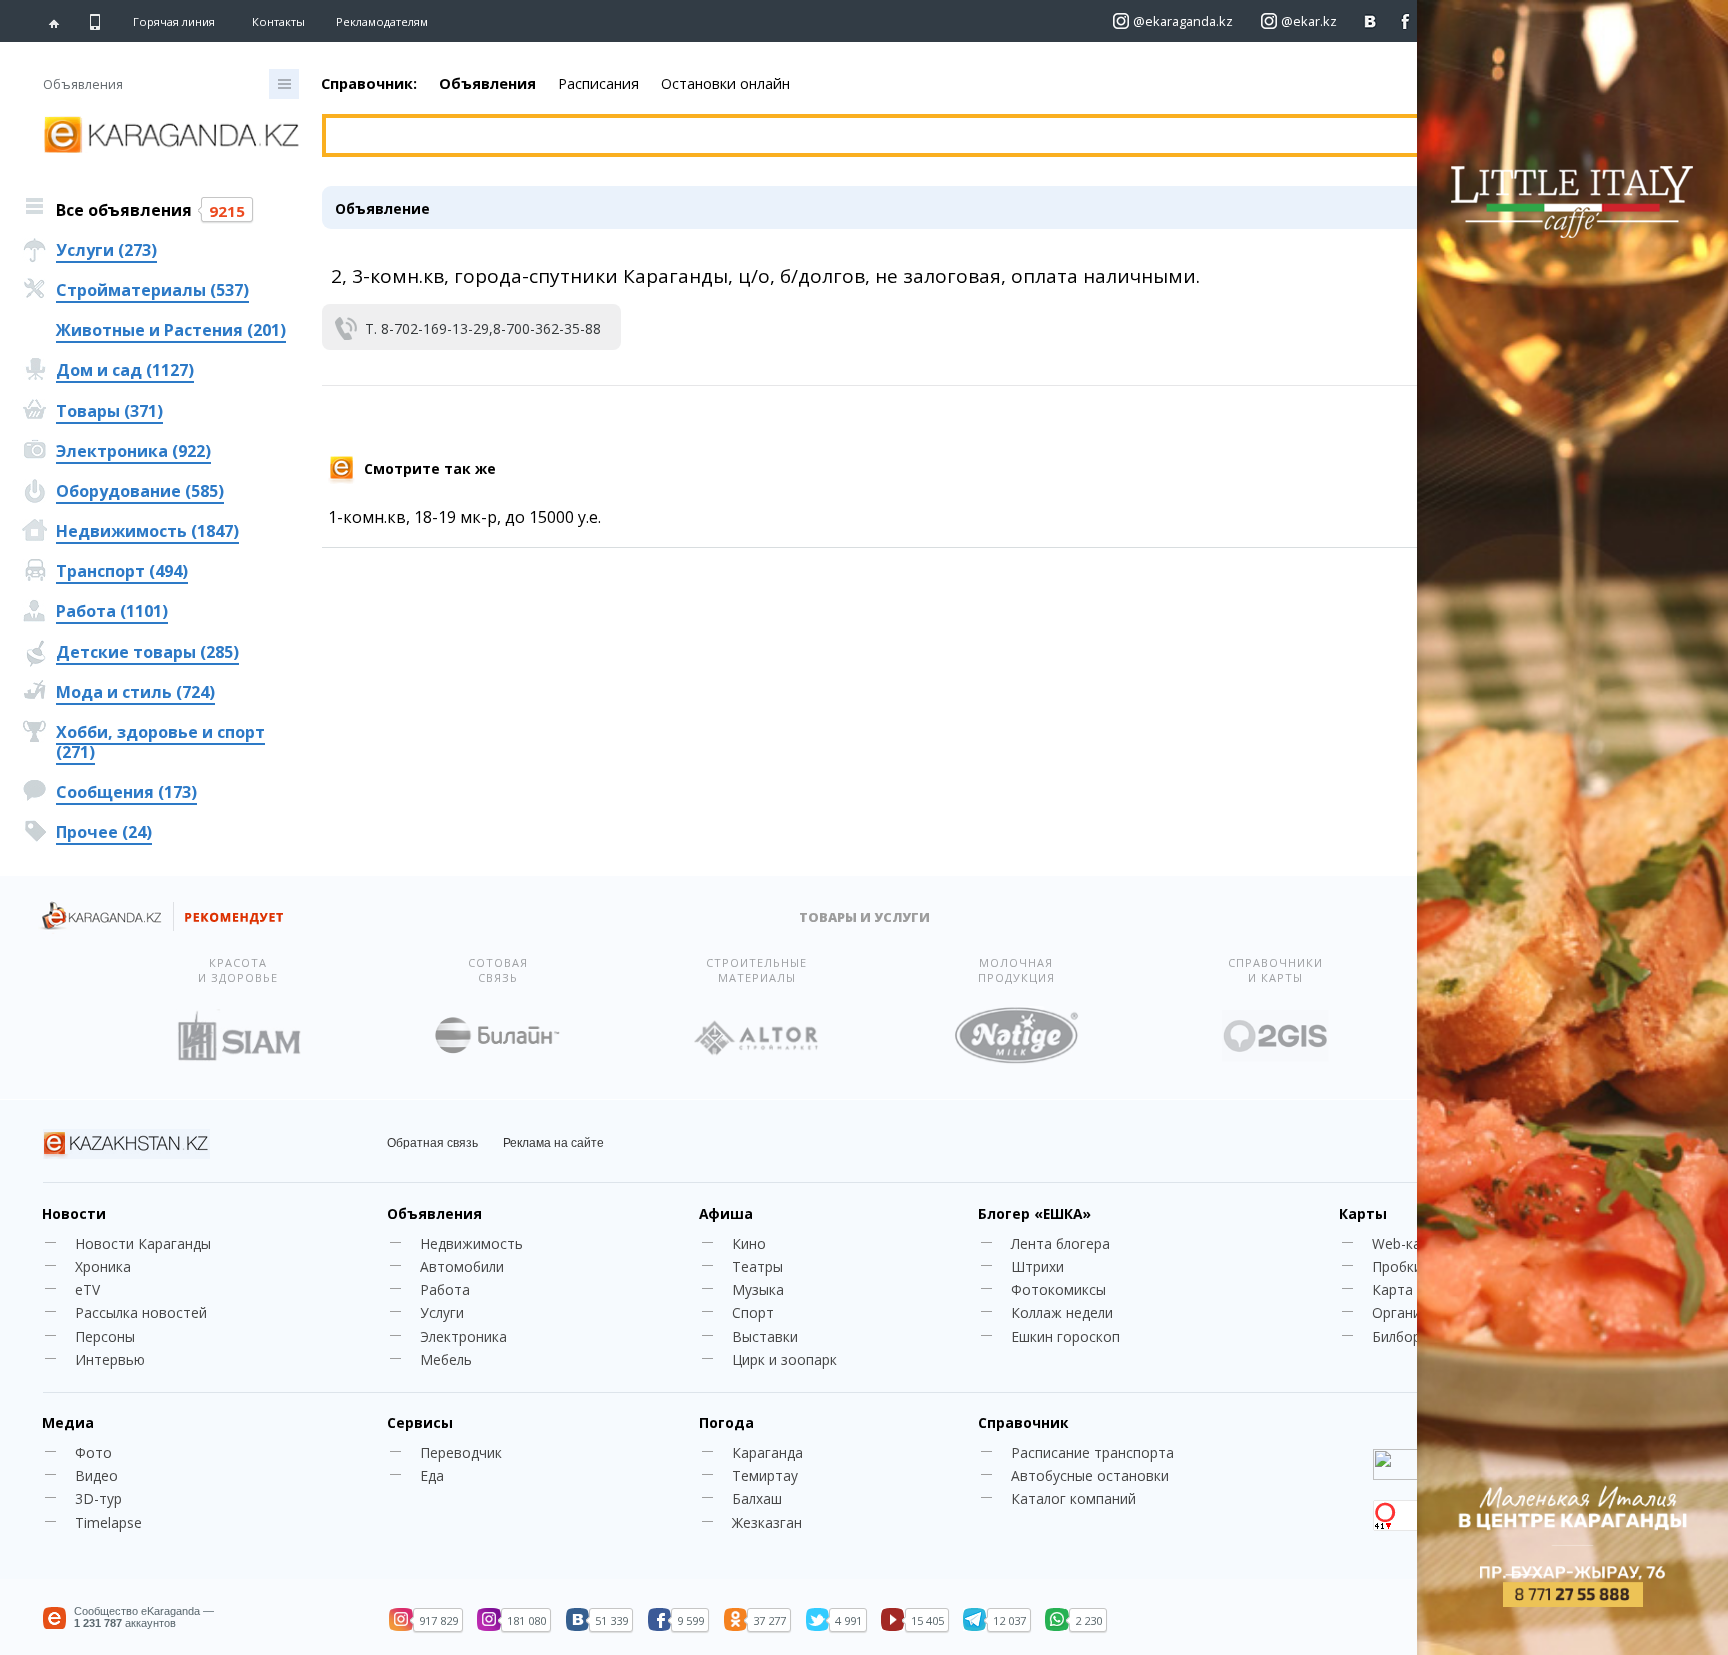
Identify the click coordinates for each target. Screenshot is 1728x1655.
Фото (93, 1452)
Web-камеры (1414, 1243)
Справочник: (369, 83)
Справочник (1023, 1422)
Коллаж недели (1062, 1312)
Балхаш (757, 1498)
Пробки (1397, 1266)
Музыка (758, 1289)
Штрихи (1037, 1266)
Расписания (598, 83)
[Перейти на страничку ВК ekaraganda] (1370, 21)
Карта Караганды (1431, 1289)
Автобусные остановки (1090, 1475)
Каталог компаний (1073, 1498)
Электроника (463, 1336)
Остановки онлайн (725, 83)
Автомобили (462, 1266)
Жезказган (767, 1522)
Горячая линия (174, 22)
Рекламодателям (382, 21)
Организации (1416, 1312)
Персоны (105, 1336)
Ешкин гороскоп (1065, 1336)
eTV (87, 1289)
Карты (1363, 1213)
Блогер (1034, 1213)
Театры (757, 1266)
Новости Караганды (143, 1243)
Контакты (278, 21)
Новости (74, 1213)
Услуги (442, 1312)
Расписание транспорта (1092, 1452)
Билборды (1405, 1336)
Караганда (767, 1452)
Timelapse (108, 1522)
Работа (445, 1289)
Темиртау (765, 1475)
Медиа (68, 1422)
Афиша (726, 1213)
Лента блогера (1060, 1243)
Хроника (103, 1266)
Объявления (487, 83)
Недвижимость (471, 1243)
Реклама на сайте (553, 1143)
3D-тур (98, 1498)
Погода (726, 1422)
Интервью (110, 1359)
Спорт (753, 1312)
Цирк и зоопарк (784, 1359)
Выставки (765, 1336)
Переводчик (461, 1452)
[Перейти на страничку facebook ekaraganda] (1405, 21)
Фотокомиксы (1058, 1289)
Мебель (446, 1359)
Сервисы (420, 1422)
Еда (432, 1475)
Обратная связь (432, 1143)
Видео (96, 1475)
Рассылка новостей (141, 1312)
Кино (749, 1243)
